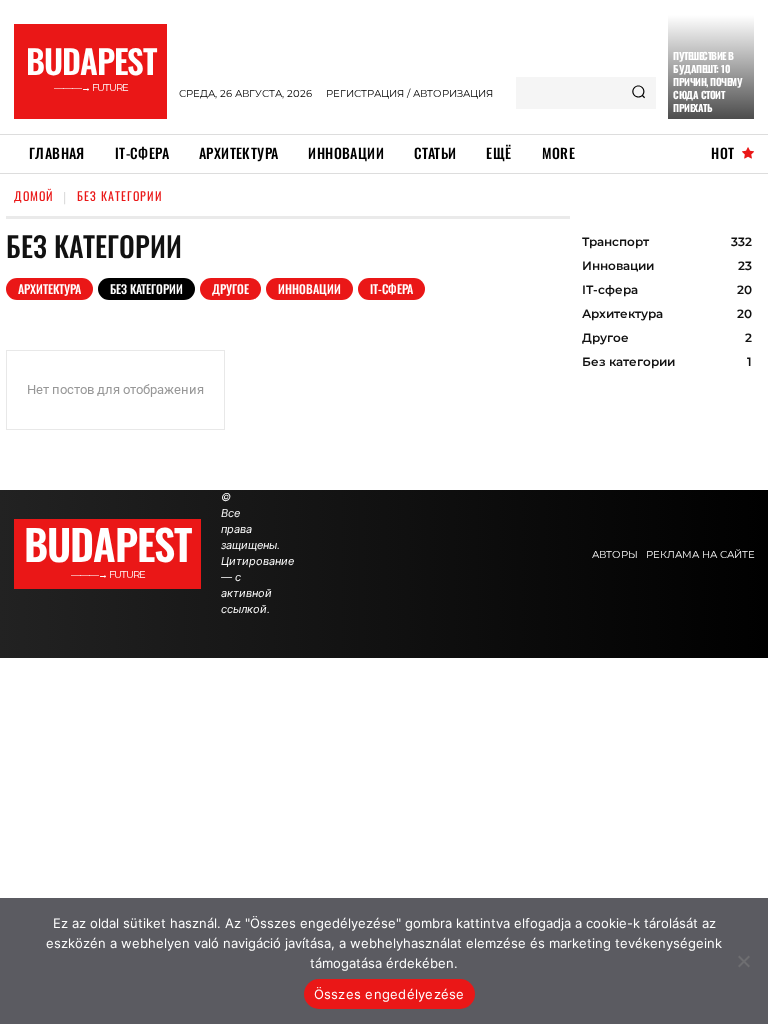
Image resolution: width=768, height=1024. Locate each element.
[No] (743, 961)
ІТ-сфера (391, 288)
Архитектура (49, 288)
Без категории (146, 288)
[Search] (638, 93)
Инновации (309, 288)
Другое (230, 288)
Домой (34, 195)
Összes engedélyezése (389, 994)
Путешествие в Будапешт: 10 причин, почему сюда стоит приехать (707, 81)
